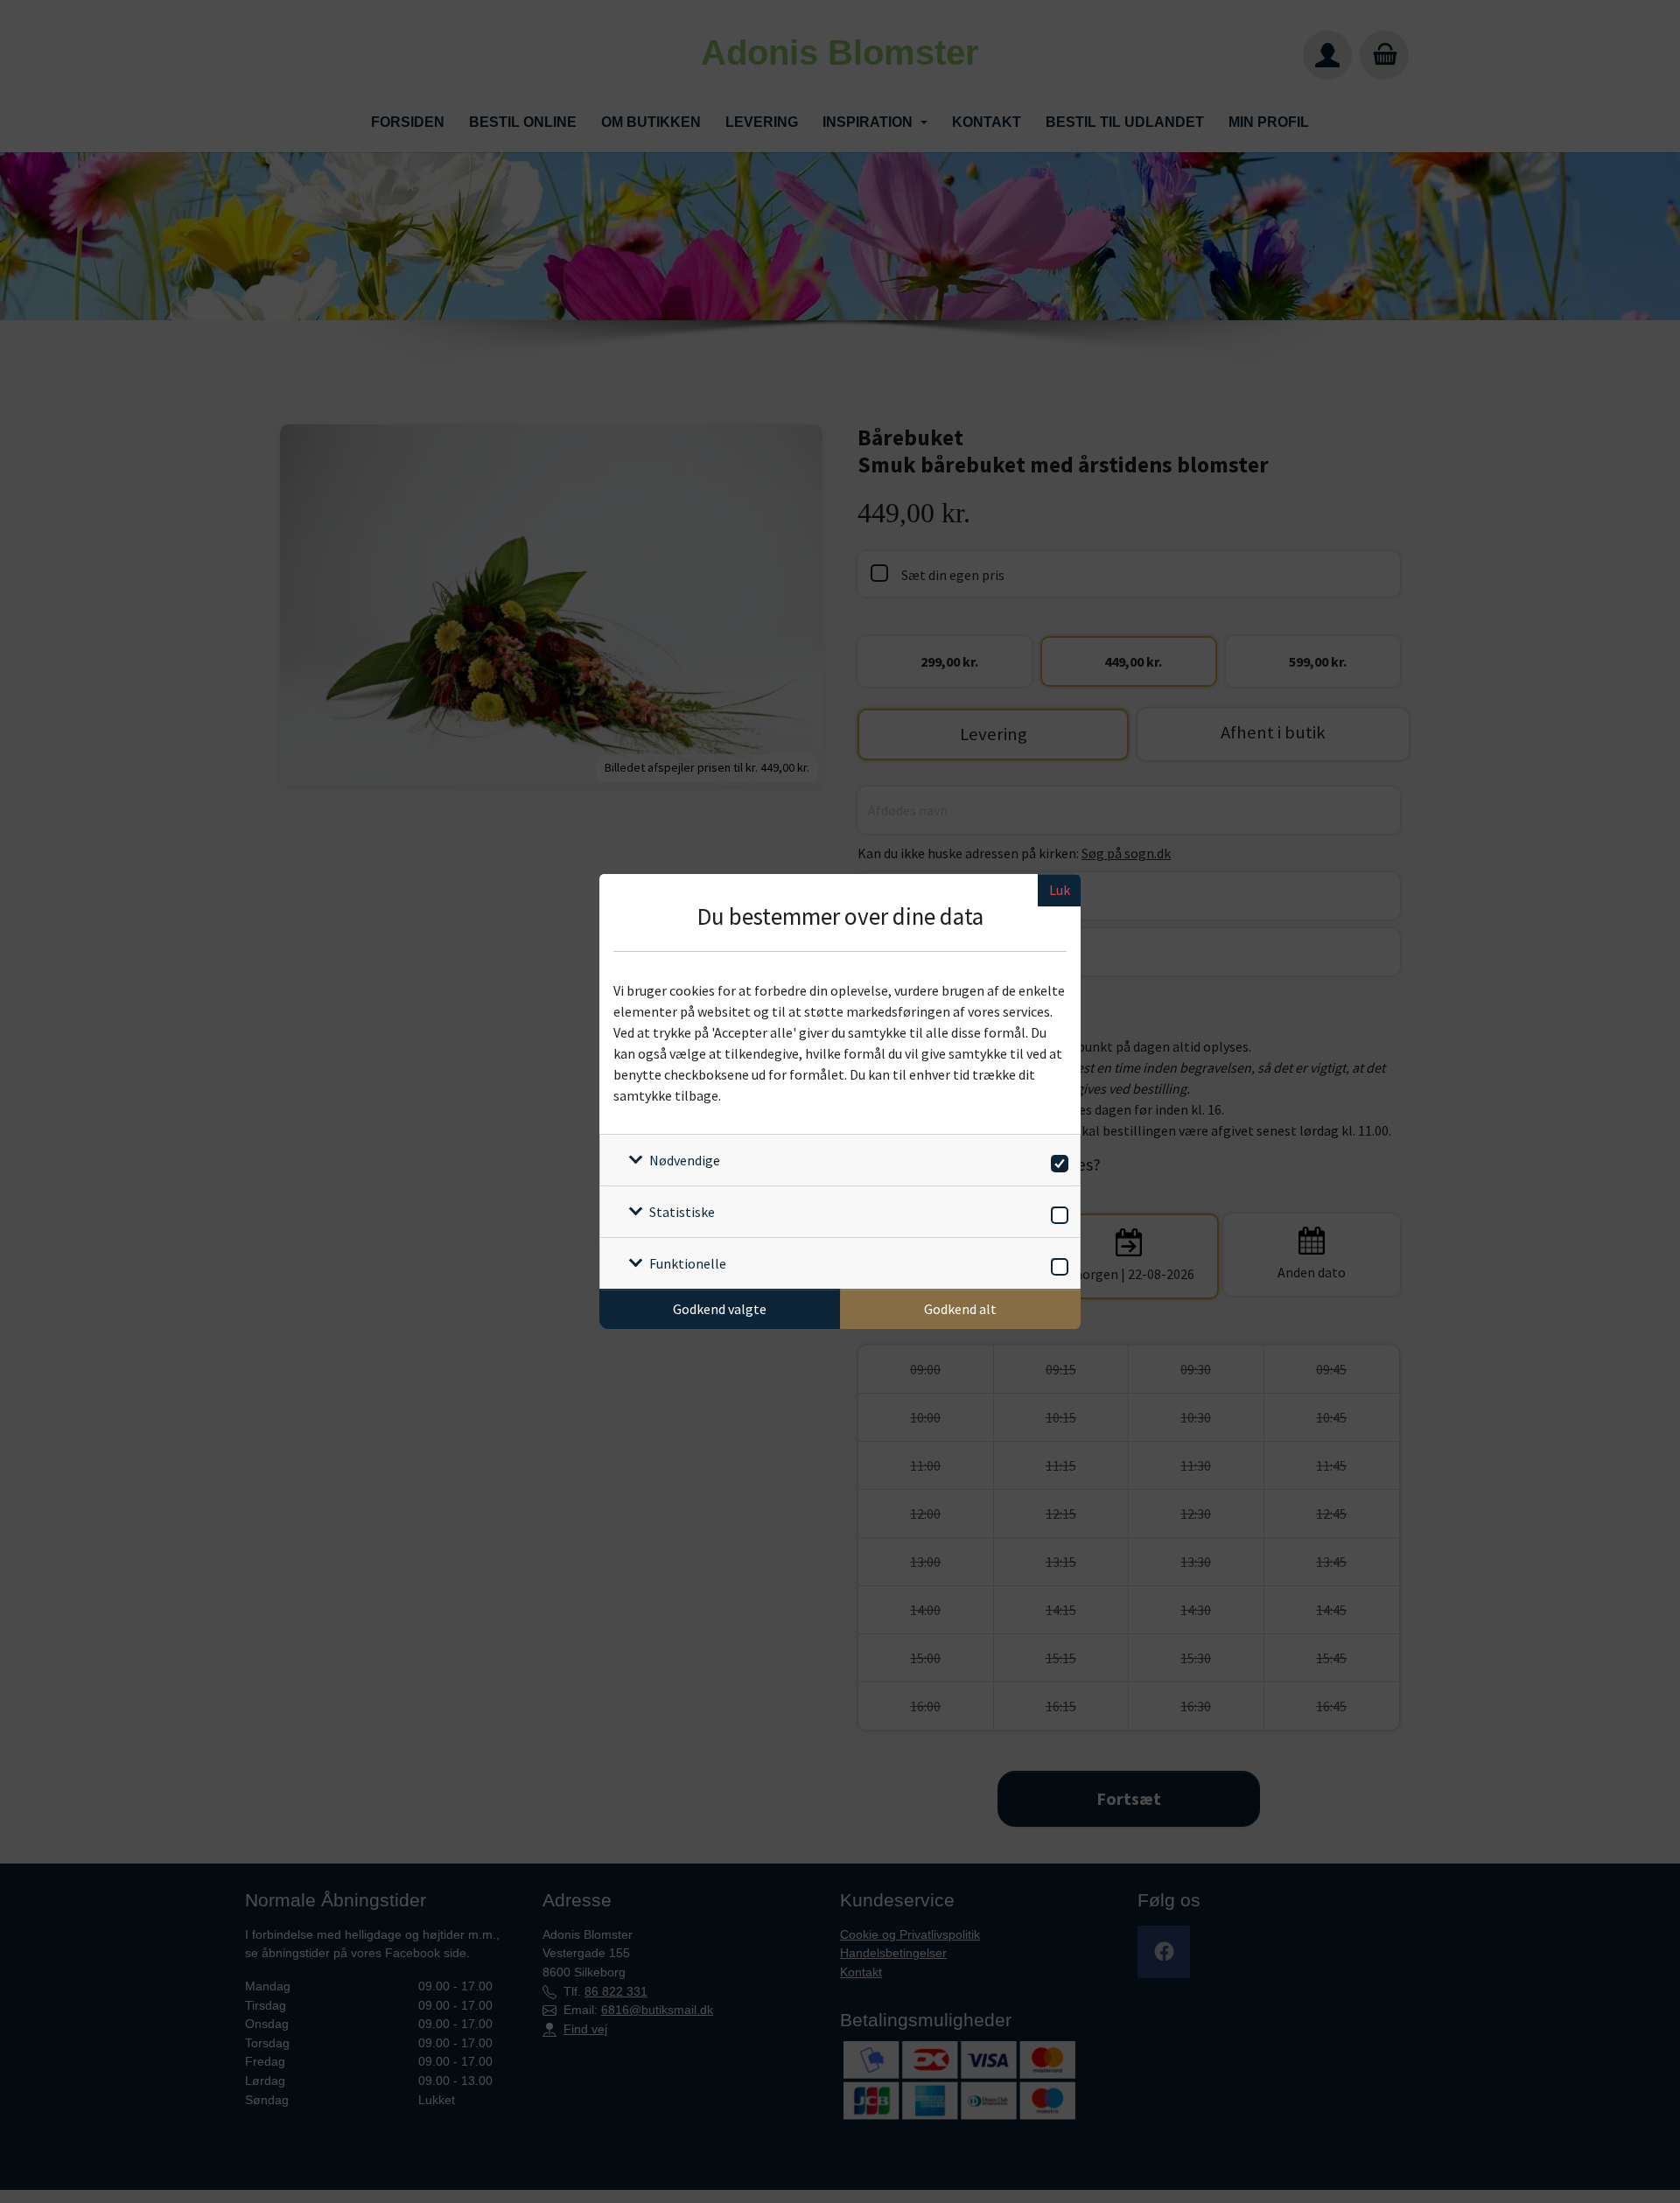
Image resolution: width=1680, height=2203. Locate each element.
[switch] (1057, 1161)
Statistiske (682, 1212)
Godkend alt (960, 1309)
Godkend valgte (720, 1309)
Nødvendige (685, 1160)
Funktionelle (688, 1263)
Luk (1060, 890)
